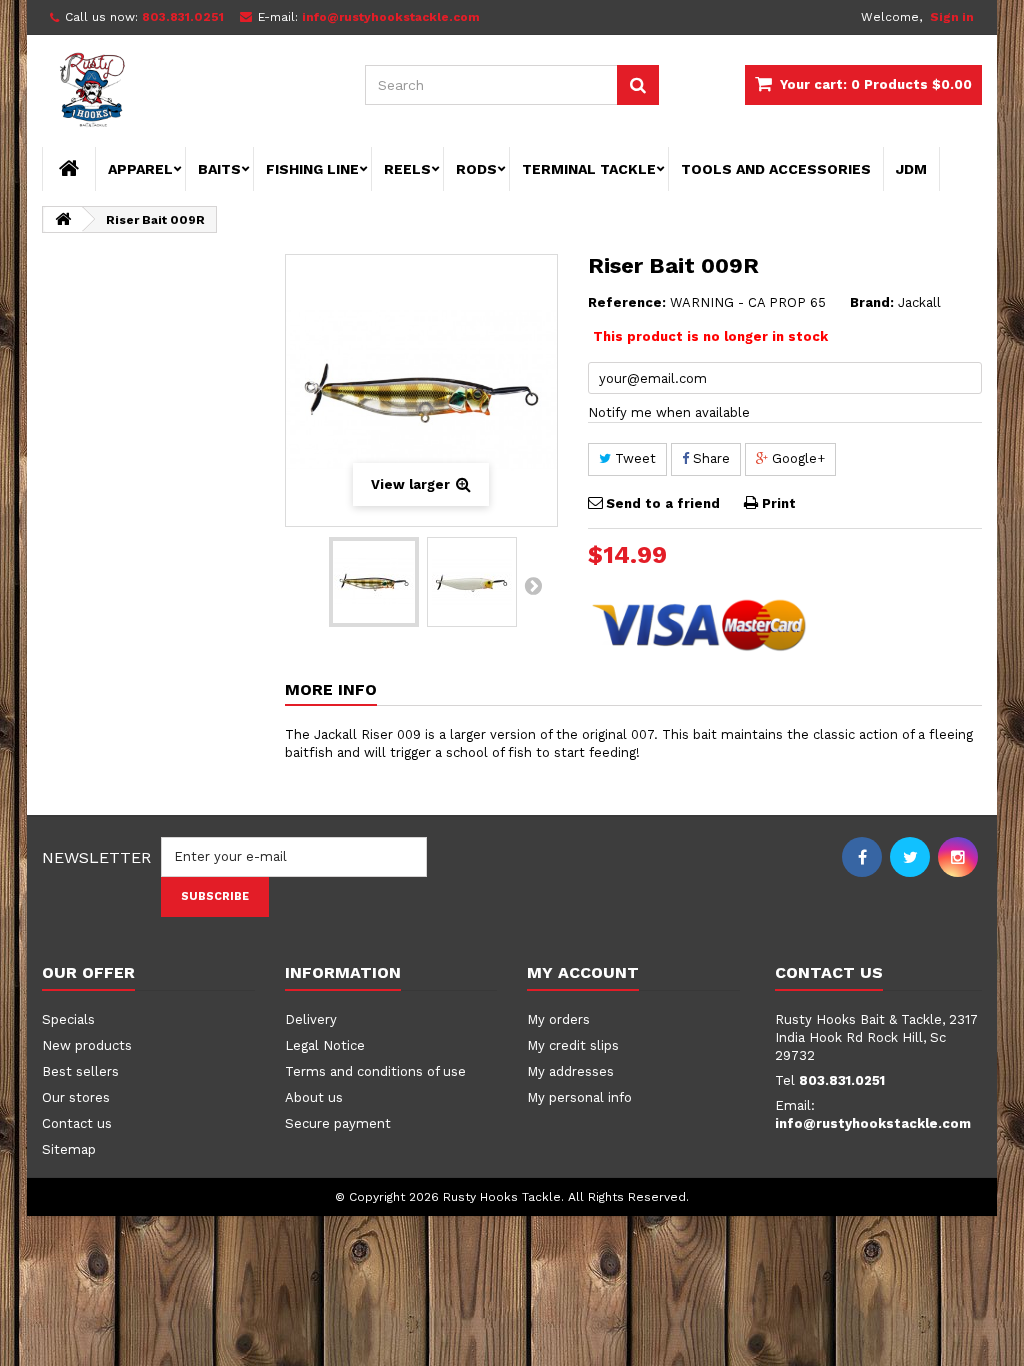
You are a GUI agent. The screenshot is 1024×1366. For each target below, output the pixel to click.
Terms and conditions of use (375, 1071)
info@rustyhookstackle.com (873, 1123)
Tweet (633, 458)
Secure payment (338, 1123)
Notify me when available (669, 412)
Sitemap (69, 1149)
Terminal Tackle (589, 169)
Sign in (952, 17)
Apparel (140, 169)
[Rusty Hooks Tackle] (188, 92)
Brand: (872, 302)
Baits (219, 169)
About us (314, 1097)
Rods (476, 169)
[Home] (69, 169)
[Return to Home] (63, 219)
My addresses (570, 1071)
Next (533, 585)
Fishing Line (312, 169)
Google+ (796, 458)
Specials (68, 1019)
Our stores (76, 1097)
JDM (911, 169)
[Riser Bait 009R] (374, 582)
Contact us (77, 1123)
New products (87, 1045)
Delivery (311, 1019)
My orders (558, 1019)
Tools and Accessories (776, 169)
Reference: (627, 302)
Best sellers (80, 1071)
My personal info (579, 1097)
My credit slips (573, 1045)
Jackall (919, 302)
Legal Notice (325, 1045)
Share (709, 458)
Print (779, 503)
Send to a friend (663, 503)
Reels (407, 169)
